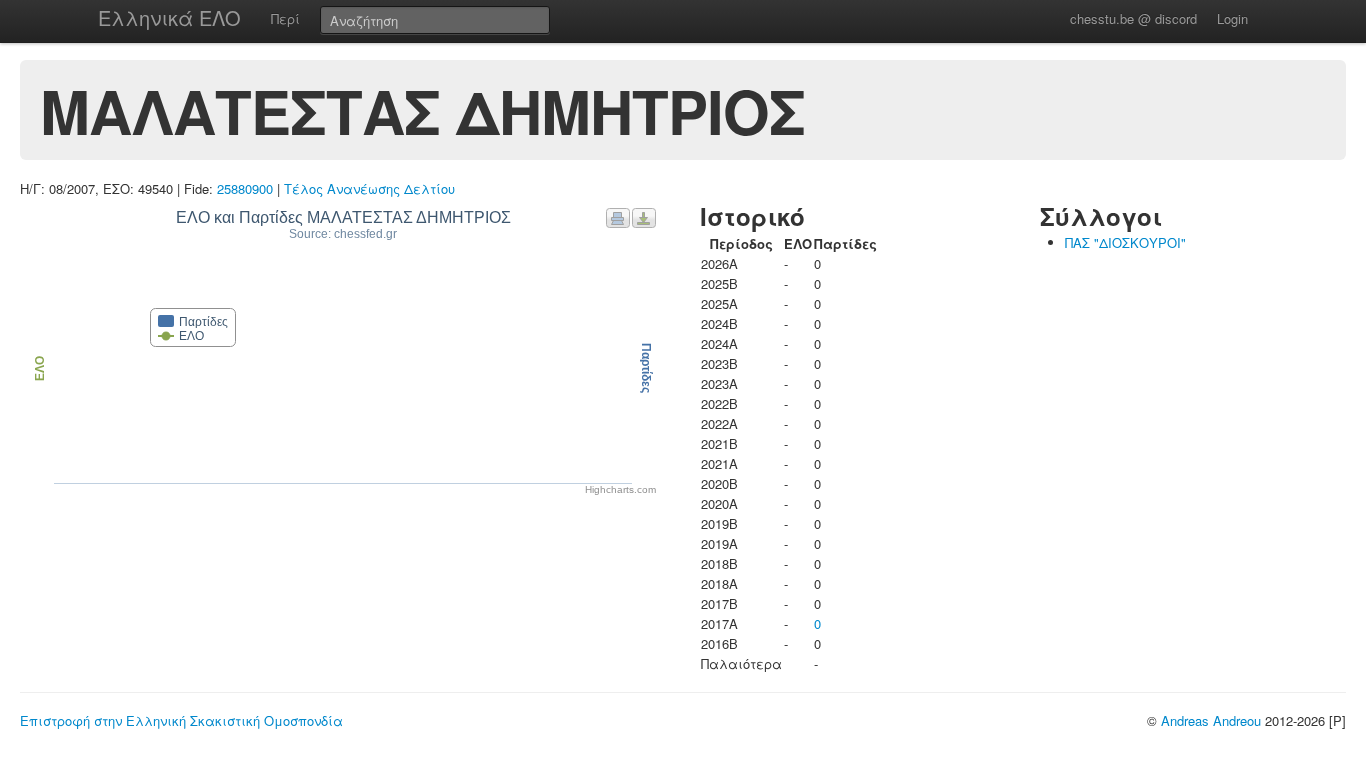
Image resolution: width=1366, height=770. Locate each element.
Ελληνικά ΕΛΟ (169, 17)
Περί (285, 18)
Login (1232, 18)
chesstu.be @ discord (1133, 18)
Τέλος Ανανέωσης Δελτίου (369, 188)
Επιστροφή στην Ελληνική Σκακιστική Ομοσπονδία (181, 720)
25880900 (245, 188)
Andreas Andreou (1211, 720)
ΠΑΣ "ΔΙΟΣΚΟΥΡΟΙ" (1125, 242)
